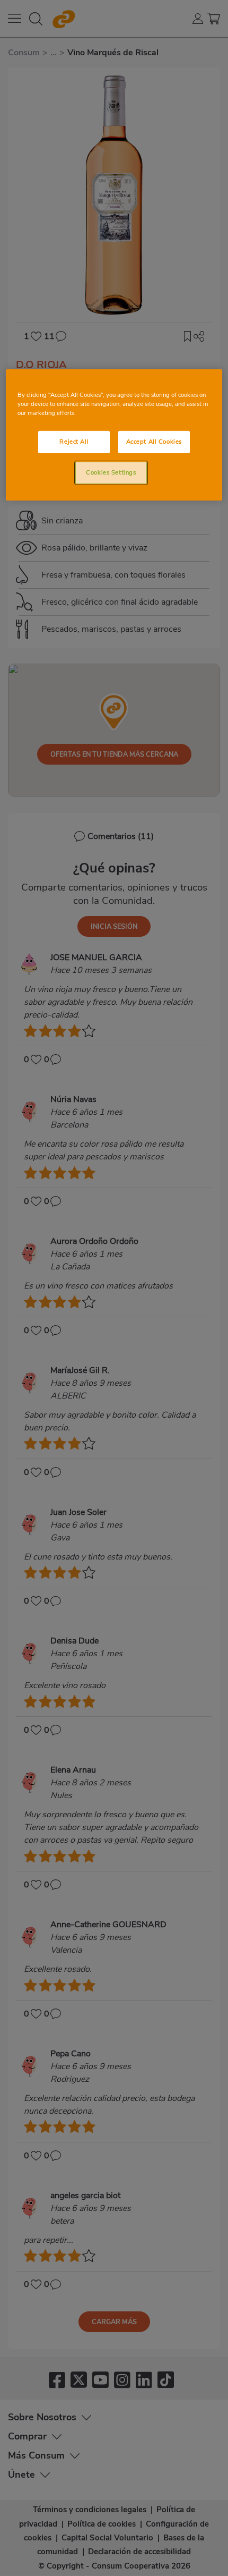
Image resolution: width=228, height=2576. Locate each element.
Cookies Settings (111, 472)
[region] (114, 435)
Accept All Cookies (154, 442)
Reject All (74, 442)
